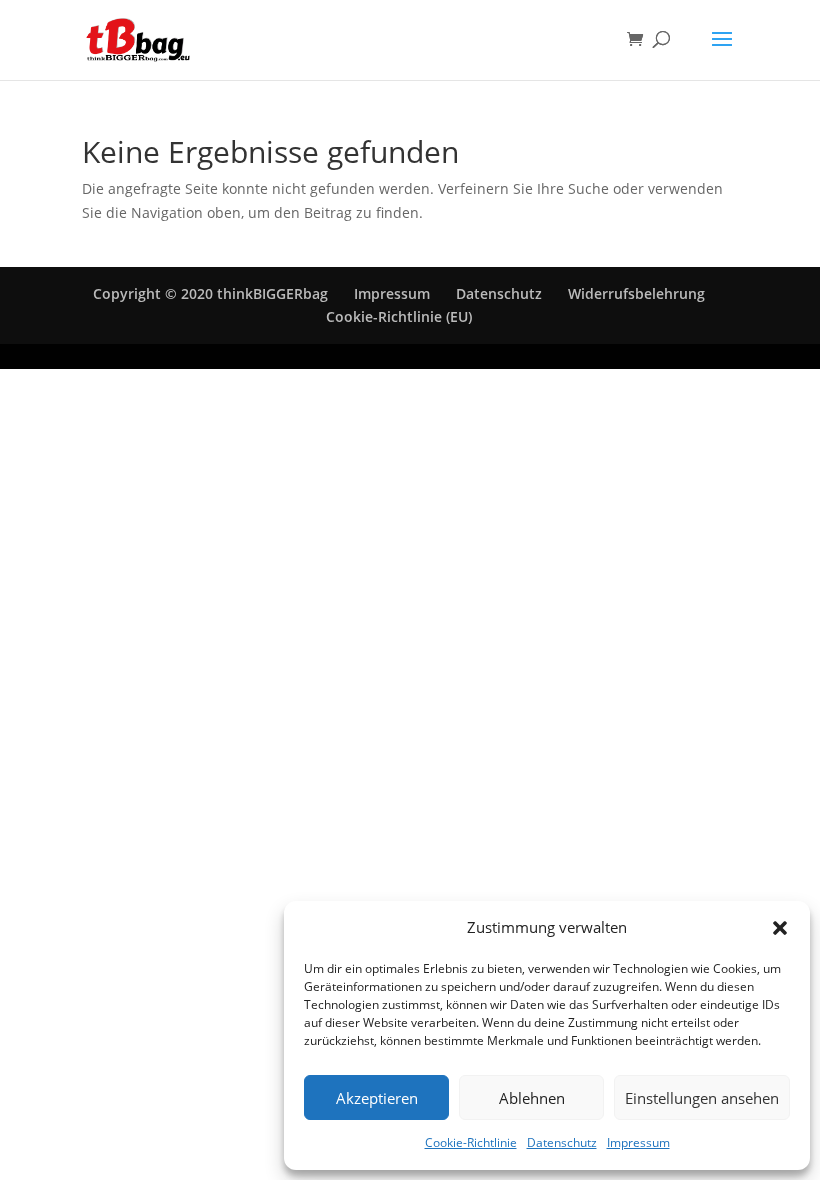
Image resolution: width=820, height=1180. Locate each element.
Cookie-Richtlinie (471, 1142)
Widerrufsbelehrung (636, 293)
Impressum (638, 1142)
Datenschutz (562, 1142)
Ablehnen (532, 1098)
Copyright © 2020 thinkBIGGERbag (210, 293)
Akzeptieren (377, 1098)
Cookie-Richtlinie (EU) (399, 316)
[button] (780, 928)
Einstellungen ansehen (702, 1098)
